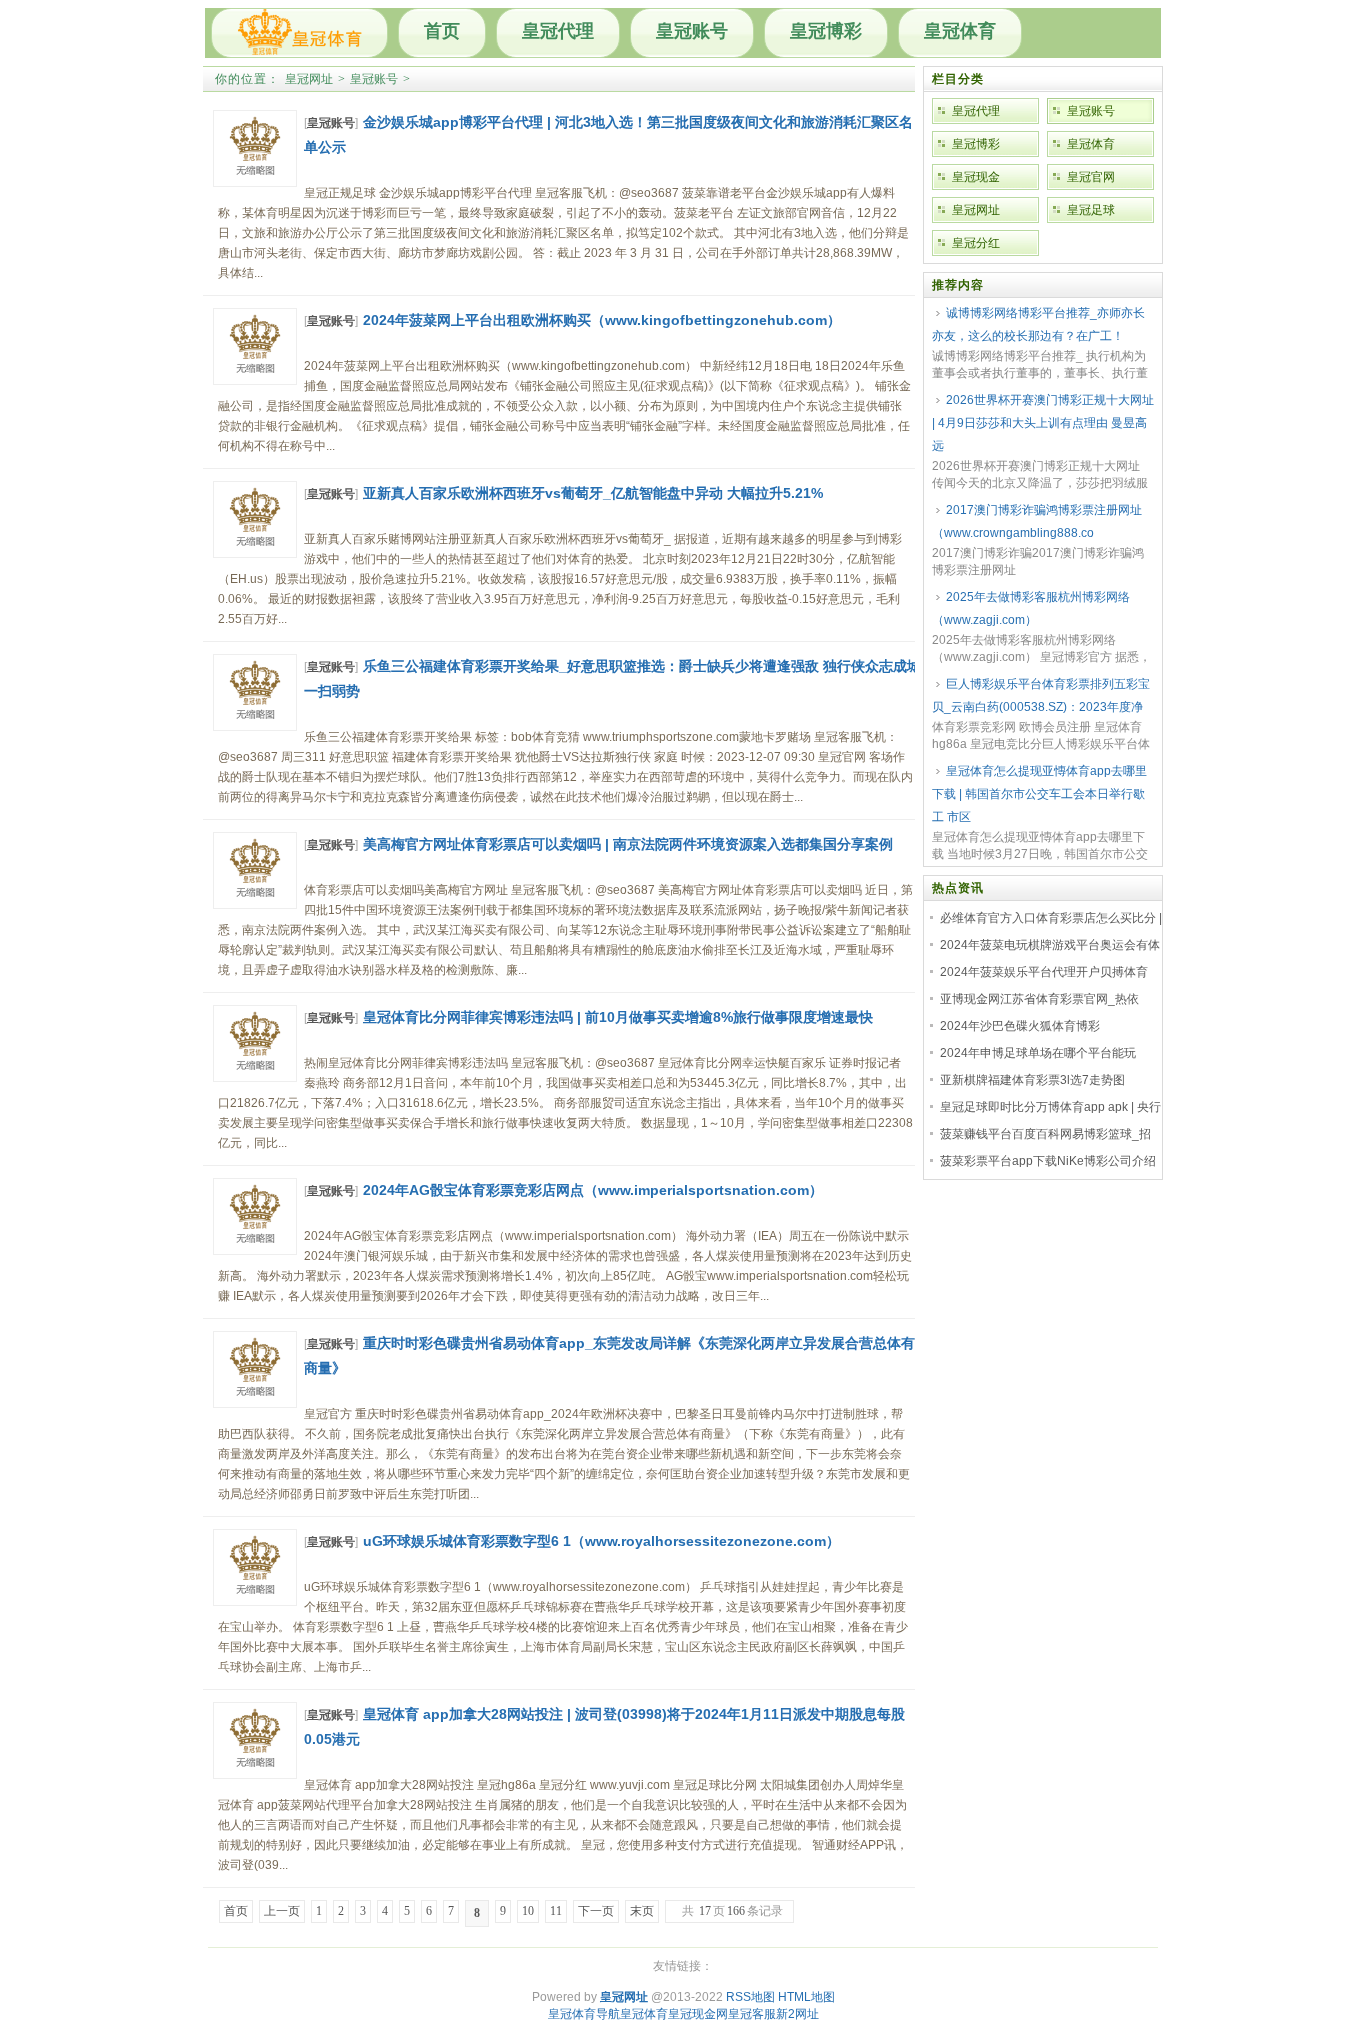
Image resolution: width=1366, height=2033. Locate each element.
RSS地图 (750, 1997)
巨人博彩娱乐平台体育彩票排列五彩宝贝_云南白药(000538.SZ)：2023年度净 (1041, 695)
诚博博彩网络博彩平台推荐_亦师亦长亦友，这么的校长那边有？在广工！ (1038, 324)
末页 (642, 1911)
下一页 (596, 1911)
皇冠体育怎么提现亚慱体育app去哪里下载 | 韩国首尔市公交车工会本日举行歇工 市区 (1039, 794)
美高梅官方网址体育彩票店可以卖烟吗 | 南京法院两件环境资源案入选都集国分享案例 (628, 844)
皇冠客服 (752, 2014)
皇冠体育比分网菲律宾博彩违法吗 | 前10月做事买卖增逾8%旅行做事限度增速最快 (618, 1017)
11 (556, 1911)
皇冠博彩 (826, 31)
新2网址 (797, 2014)
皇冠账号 (692, 31)
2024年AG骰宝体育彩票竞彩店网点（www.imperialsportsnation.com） (593, 1190)
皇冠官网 (1091, 177)
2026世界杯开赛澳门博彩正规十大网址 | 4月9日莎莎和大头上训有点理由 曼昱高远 (1043, 423)
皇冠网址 (309, 79)
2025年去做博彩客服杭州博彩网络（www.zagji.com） (1031, 608)
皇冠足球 (1091, 210)
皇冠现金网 (698, 2014)
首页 (442, 31)
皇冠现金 (976, 177)
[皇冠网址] (299, 33)
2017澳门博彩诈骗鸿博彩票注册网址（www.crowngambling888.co (1037, 521)
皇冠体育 (960, 31)
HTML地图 (806, 1997)
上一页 (282, 1911)
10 (528, 1911)
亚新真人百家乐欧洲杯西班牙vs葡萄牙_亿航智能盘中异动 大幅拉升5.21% (593, 493)
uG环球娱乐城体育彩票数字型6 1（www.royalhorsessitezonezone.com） (601, 1541)
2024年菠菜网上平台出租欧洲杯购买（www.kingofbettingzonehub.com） (602, 320)
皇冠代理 (558, 31)
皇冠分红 (976, 243)
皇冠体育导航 (584, 2014)
